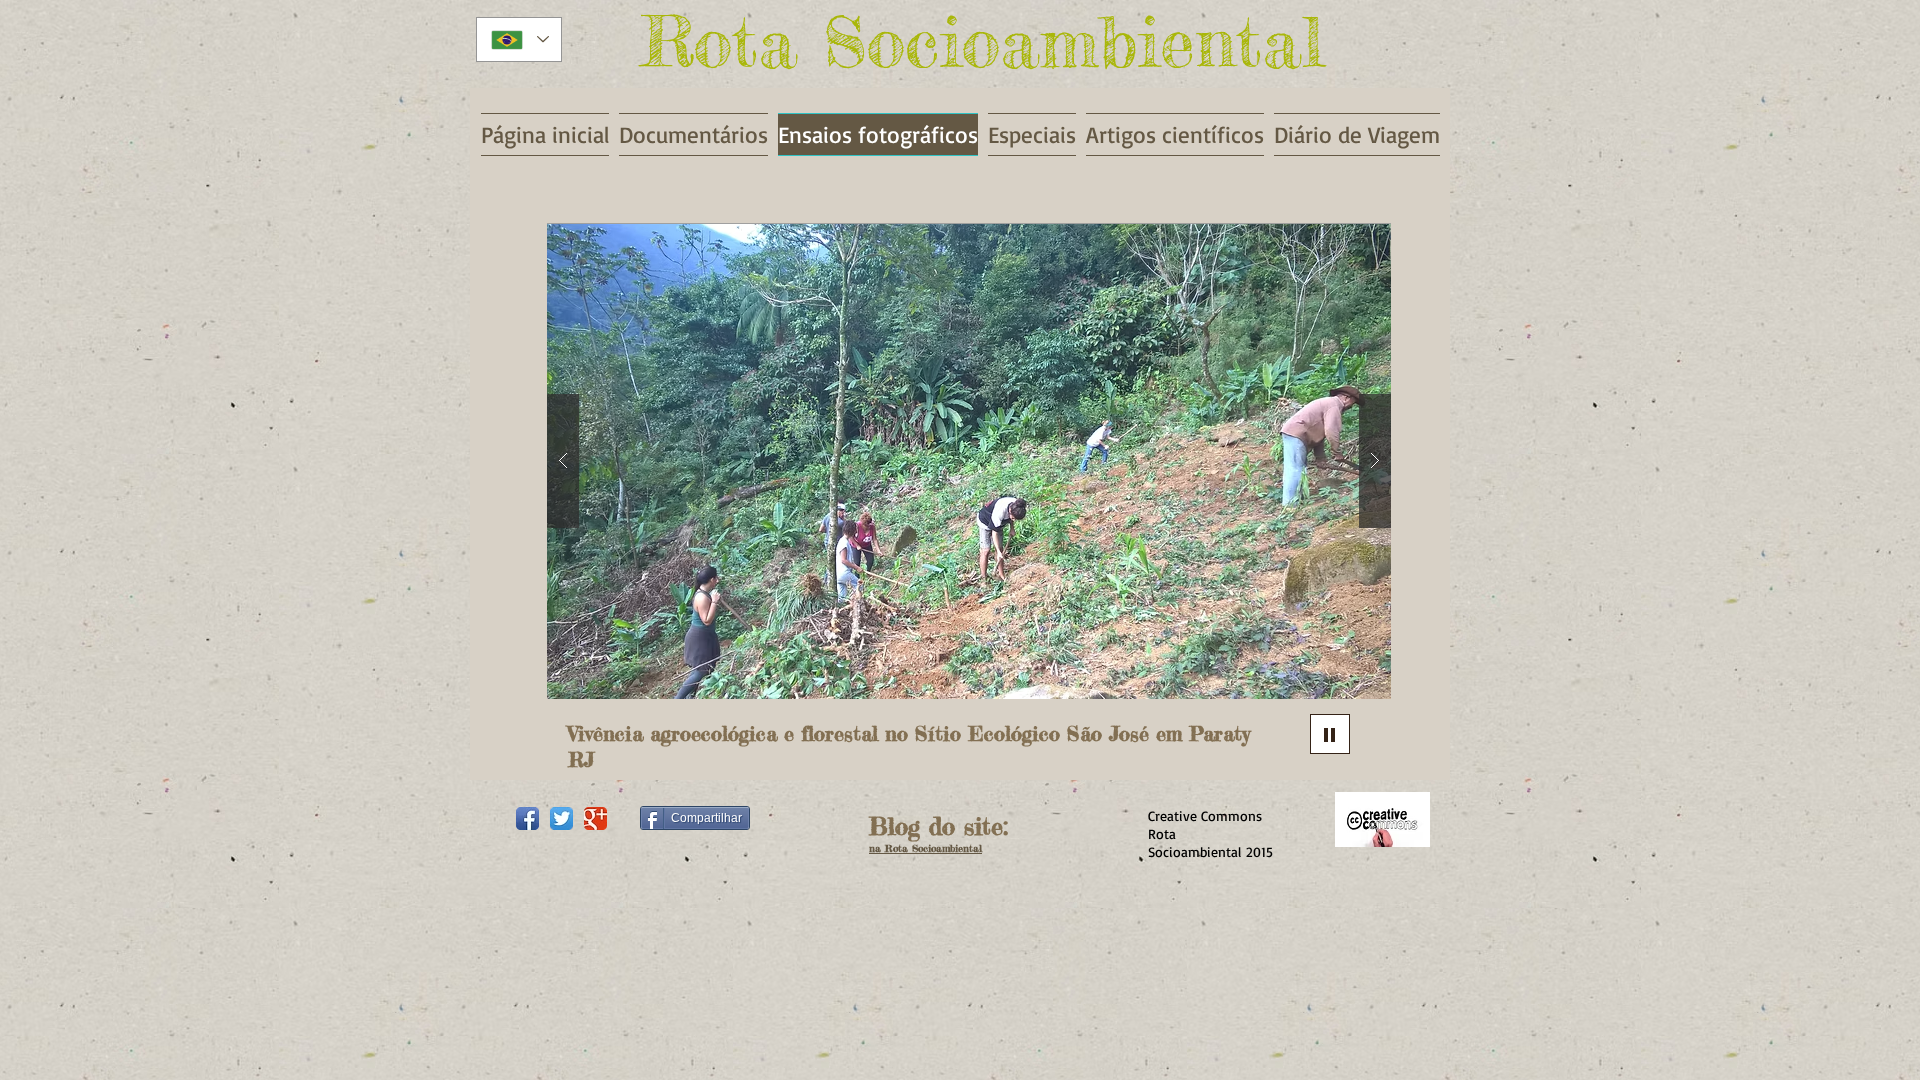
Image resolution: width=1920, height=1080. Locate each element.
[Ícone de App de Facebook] (527, 818)
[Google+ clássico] (595, 818)
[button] (969, 461)
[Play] (1330, 734)
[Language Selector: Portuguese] (519, 39)
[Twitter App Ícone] (561, 818)
